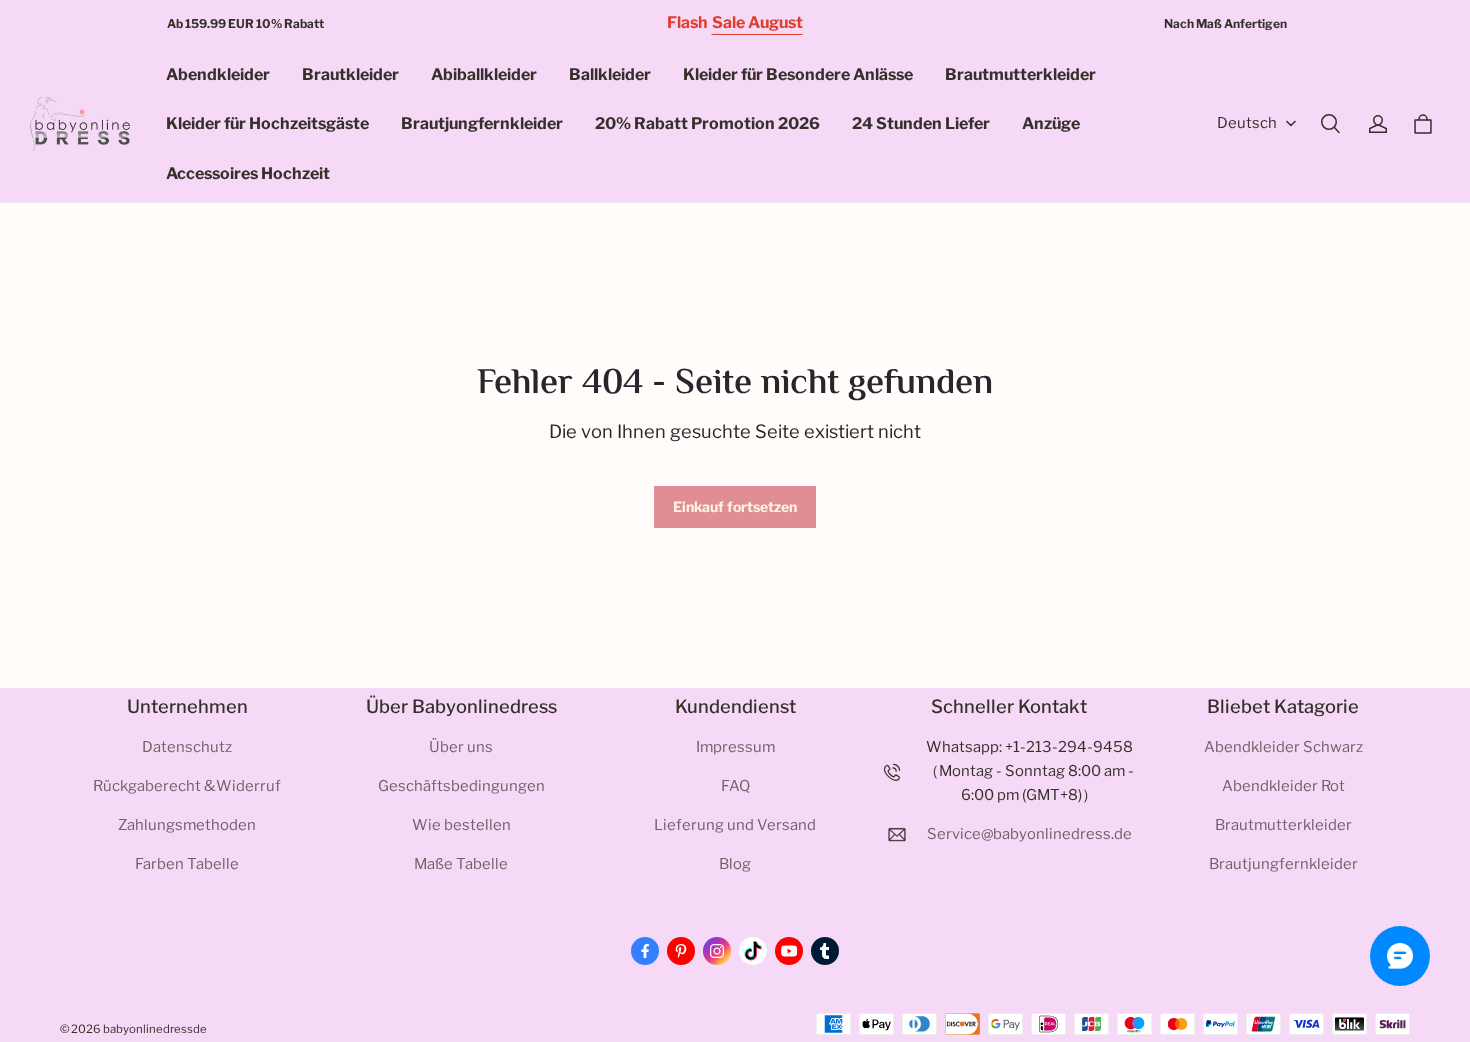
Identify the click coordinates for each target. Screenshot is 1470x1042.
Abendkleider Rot (1283, 786)
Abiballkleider (484, 74)
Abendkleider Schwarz (1283, 747)
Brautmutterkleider (1020, 74)
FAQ (735, 786)
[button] (1330, 124)
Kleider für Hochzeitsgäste (267, 123)
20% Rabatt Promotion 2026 (707, 123)
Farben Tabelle (187, 864)
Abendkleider (218, 74)
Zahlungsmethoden (187, 825)
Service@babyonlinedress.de (1029, 834)
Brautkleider (350, 74)
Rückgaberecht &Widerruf (187, 786)
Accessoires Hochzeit (248, 173)
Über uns (461, 747)
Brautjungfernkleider (482, 123)
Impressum (735, 747)
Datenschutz (187, 747)
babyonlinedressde (155, 1029)
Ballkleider (610, 74)
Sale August (757, 22)
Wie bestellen (461, 825)
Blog (735, 864)
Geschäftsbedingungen (461, 786)
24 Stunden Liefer (921, 123)
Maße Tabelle (461, 864)
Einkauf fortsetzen (735, 506)
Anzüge (1051, 123)
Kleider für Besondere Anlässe (798, 74)
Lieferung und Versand (735, 825)
